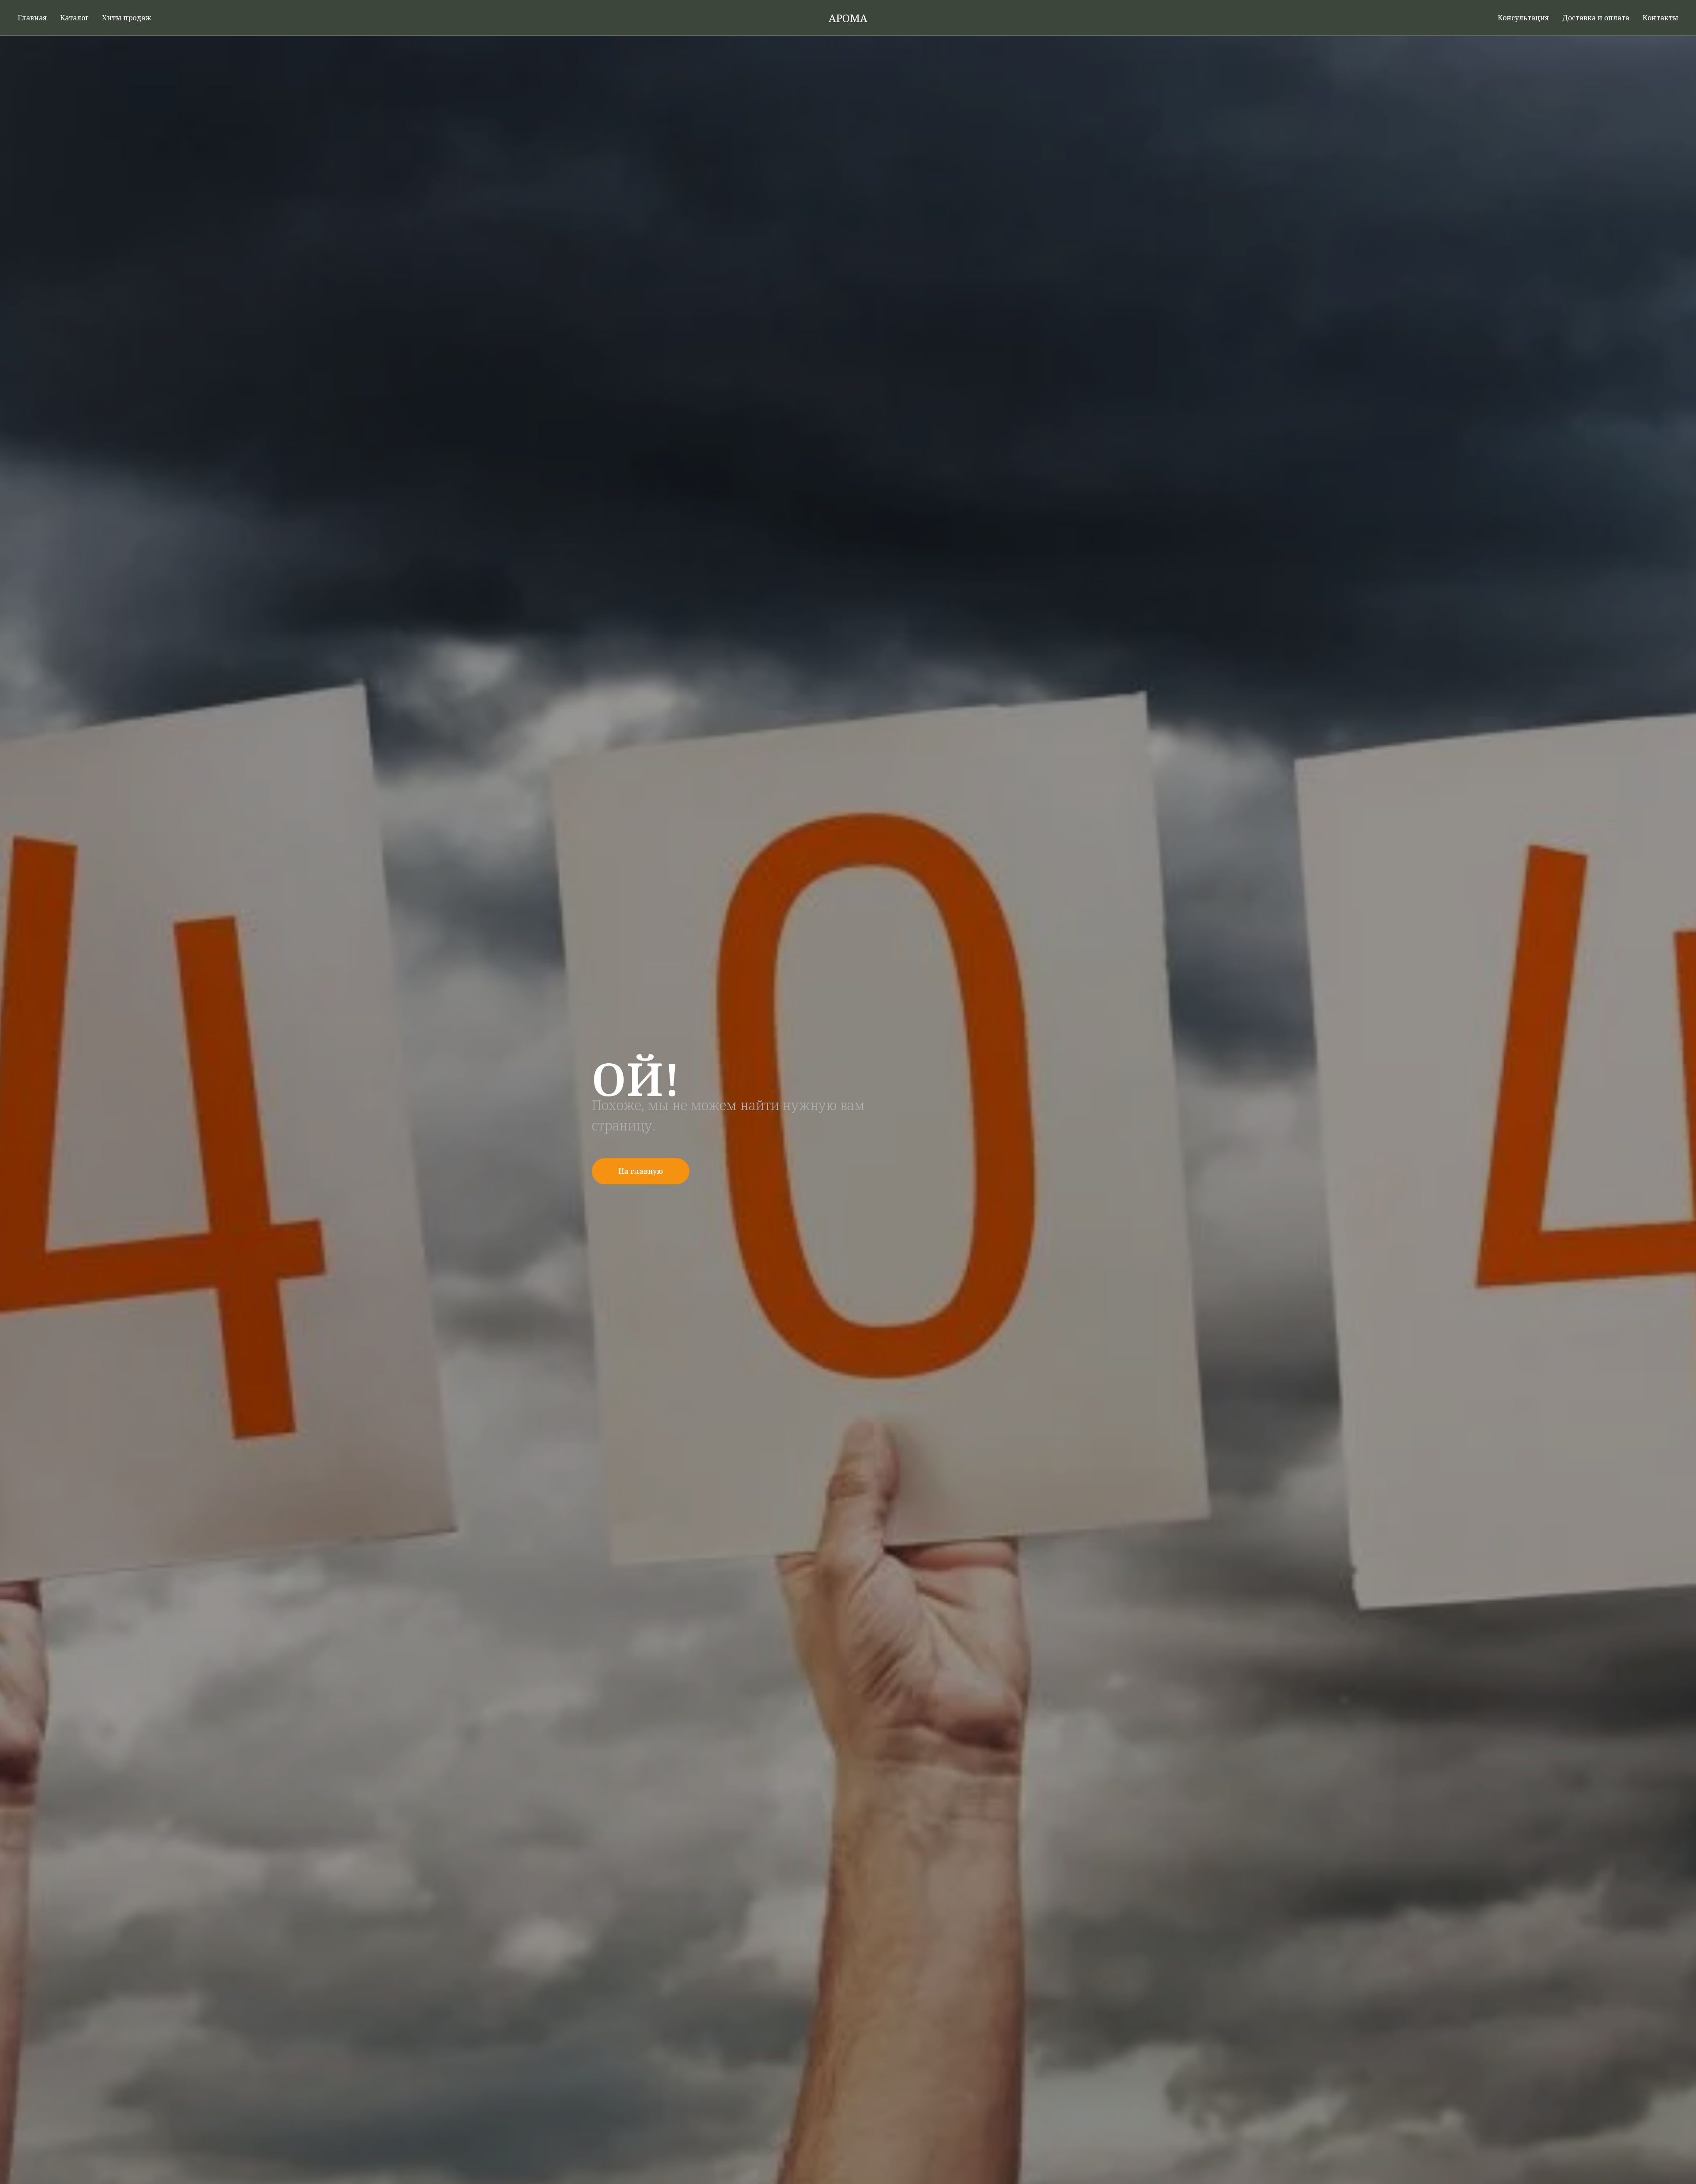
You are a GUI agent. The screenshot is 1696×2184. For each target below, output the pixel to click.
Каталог (74, 18)
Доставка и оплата (1596, 18)
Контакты (1660, 18)
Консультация (1523, 18)
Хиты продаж (127, 18)
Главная (32, 18)
